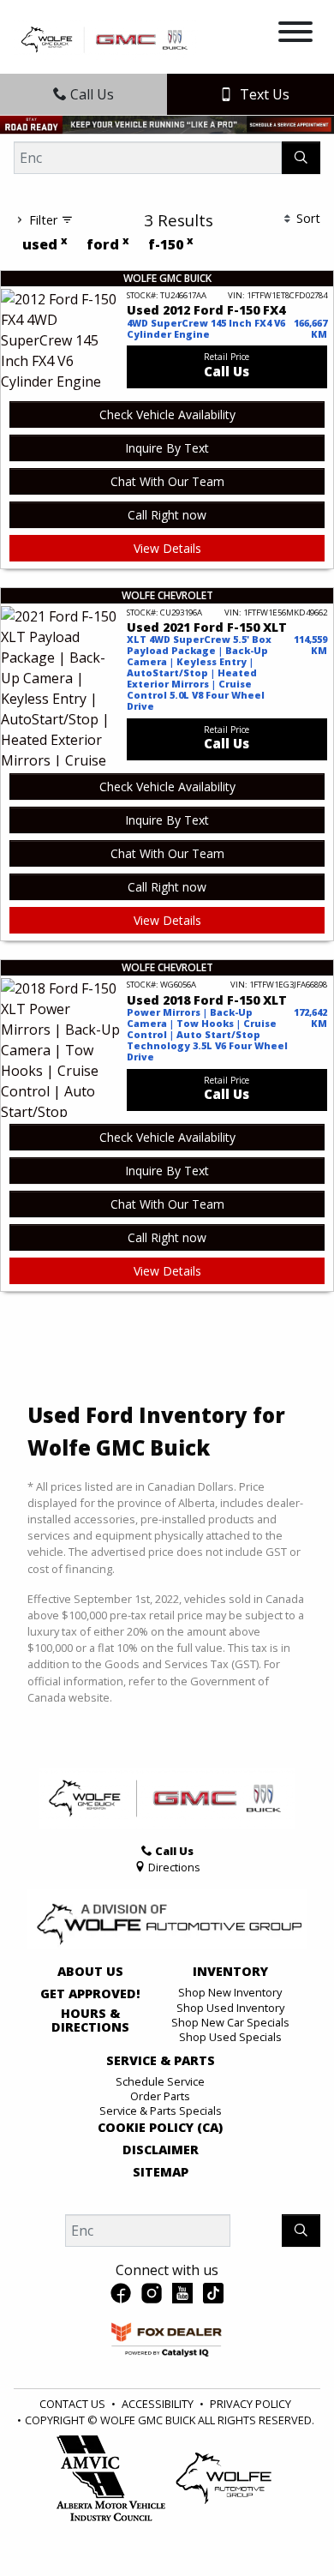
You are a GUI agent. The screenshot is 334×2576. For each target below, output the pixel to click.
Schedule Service (160, 2081)
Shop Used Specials (230, 2037)
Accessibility (158, 2404)
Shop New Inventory (230, 1992)
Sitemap (161, 2172)
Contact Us (72, 2404)
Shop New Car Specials (230, 2022)
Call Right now (167, 515)
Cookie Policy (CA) (160, 2128)
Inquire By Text (167, 448)
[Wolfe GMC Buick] (106, 39)
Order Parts (160, 2096)
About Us (90, 1972)
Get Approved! (90, 1994)
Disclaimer (161, 2150)
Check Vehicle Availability (167, 414)
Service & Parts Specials (161, 2111)
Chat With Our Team (167, 481)
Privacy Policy (250, 2404)
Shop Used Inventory (230, 2008)
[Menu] (295, 34)
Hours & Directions (90, 2021)
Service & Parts (161, 2061)
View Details (167, 548)
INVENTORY (230, 1972)
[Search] (301, 158)
